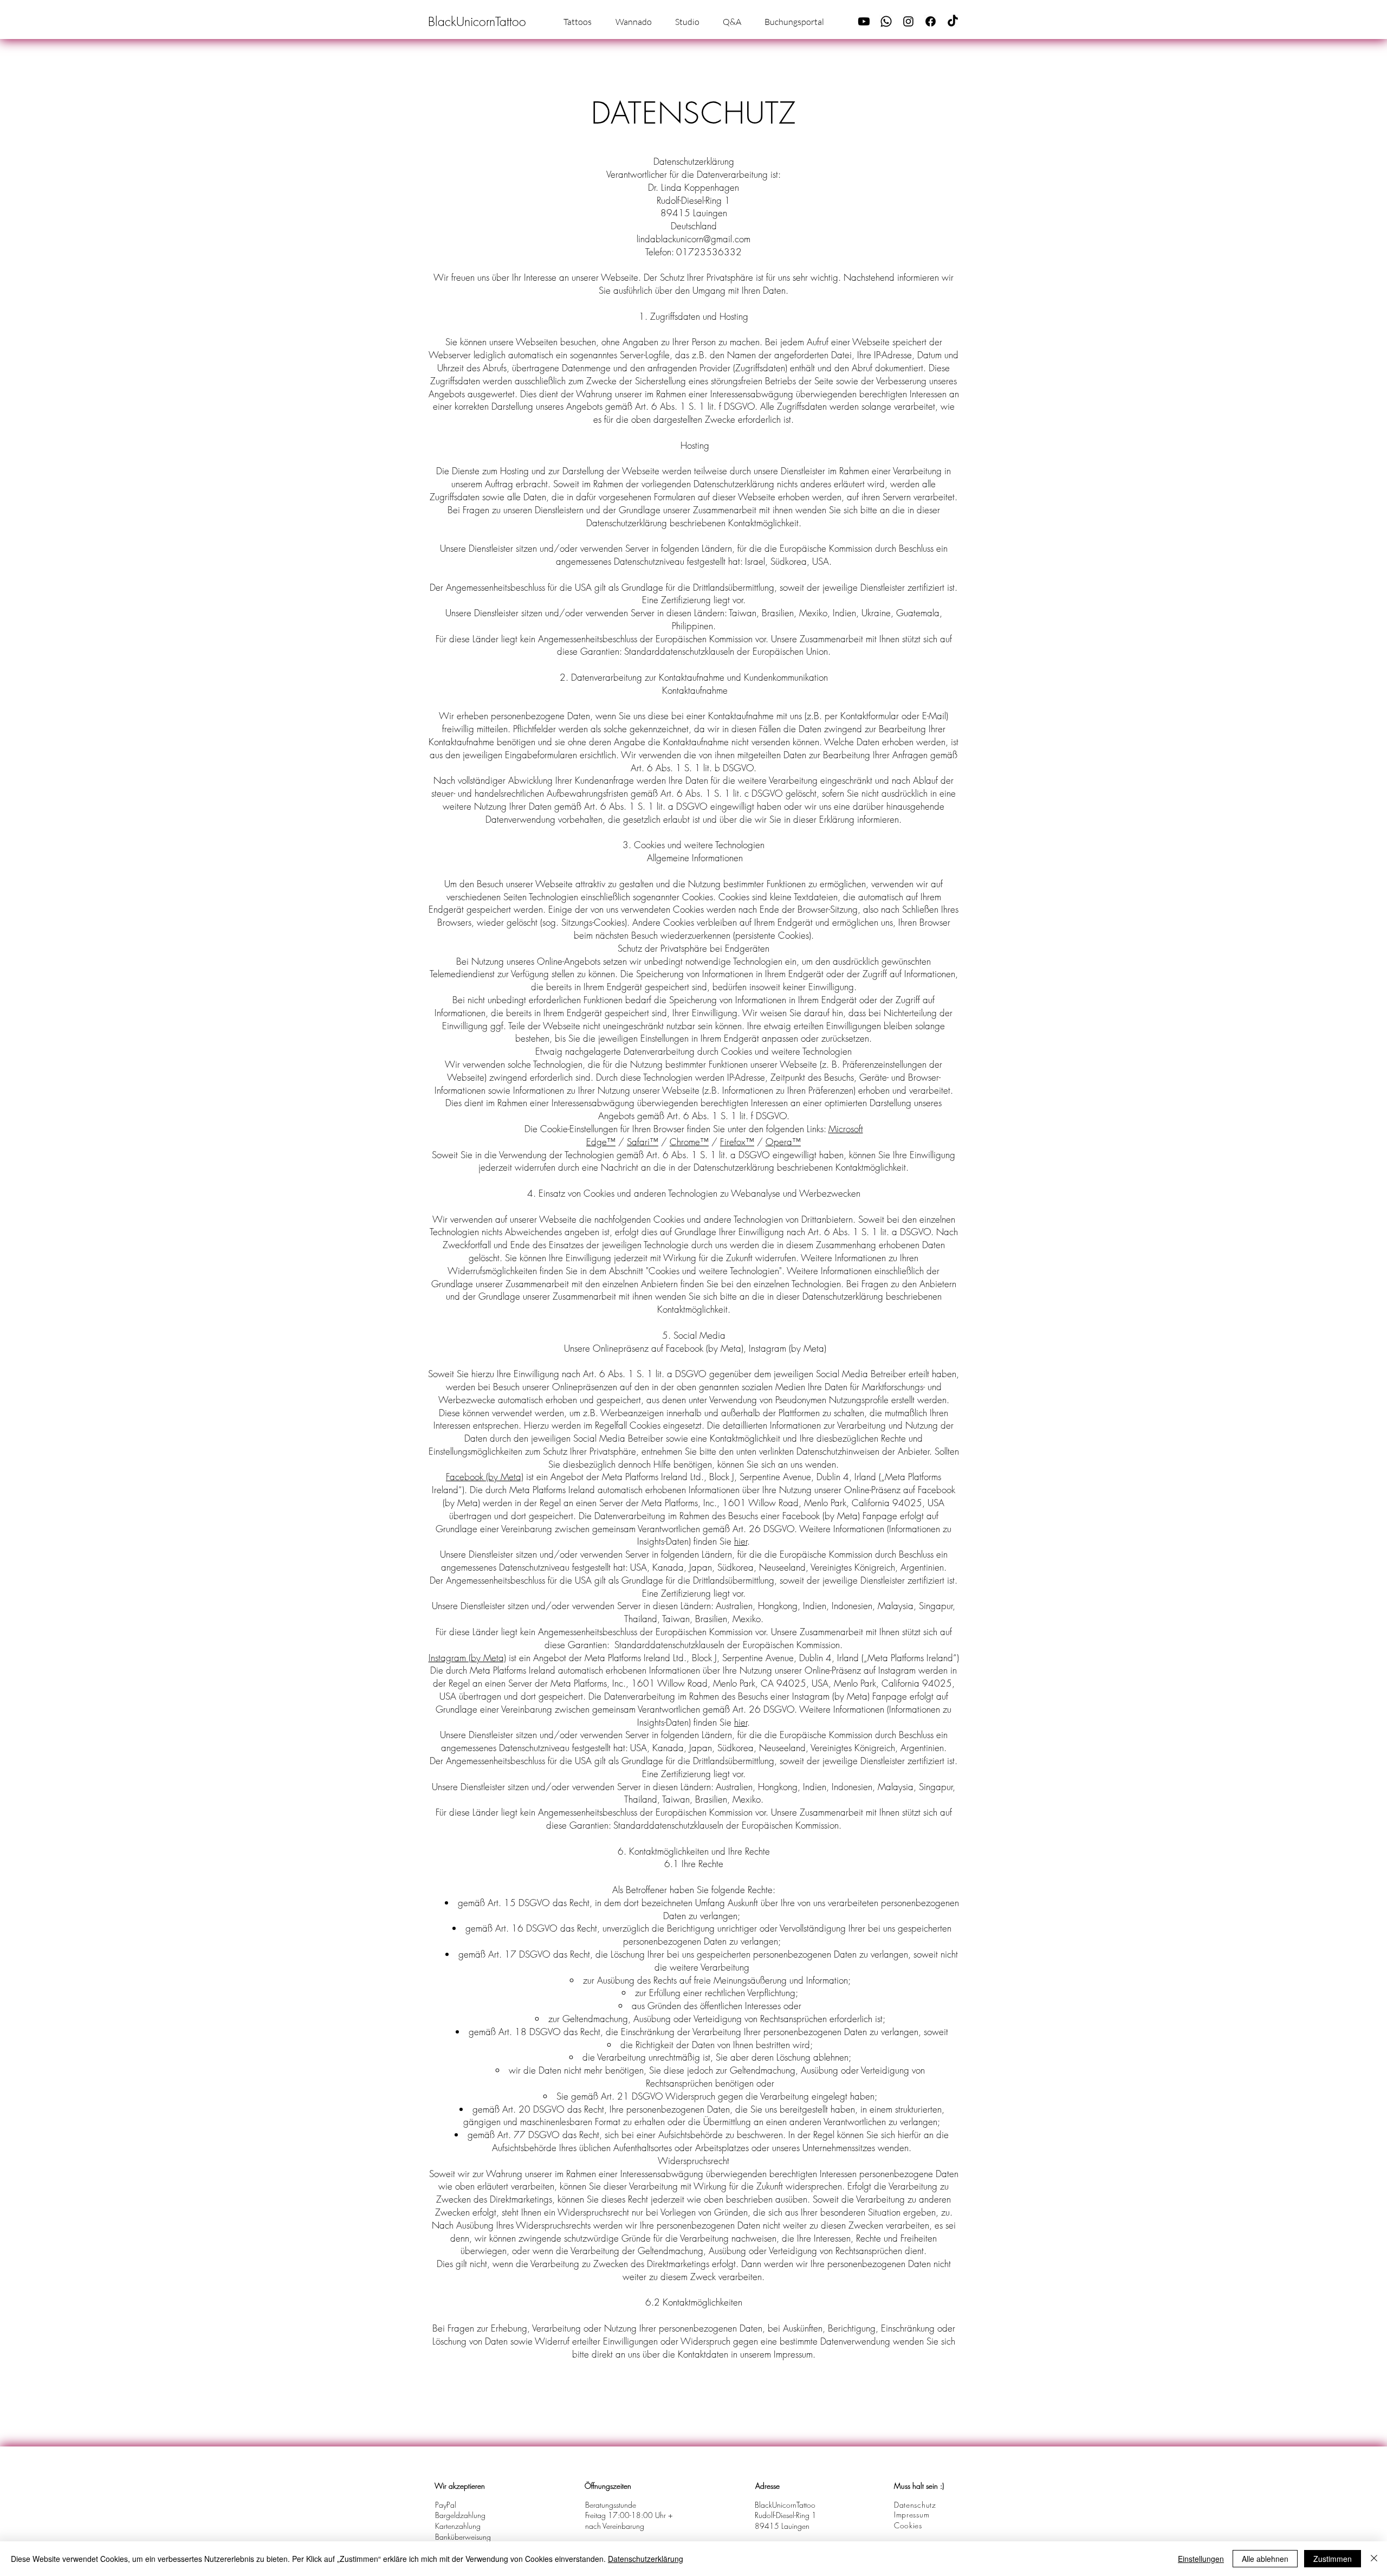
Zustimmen (1333, 2559)
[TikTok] (953, 21)
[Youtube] (864, 21)
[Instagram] (908, 21)
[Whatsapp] (886, 21)
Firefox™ (737, 1142)
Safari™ (643, 1142)
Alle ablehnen (1265, 2559)
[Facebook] (931, 21)
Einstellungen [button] (1201, 2559)
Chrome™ (689, 1142)
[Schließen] (1374, 2559)
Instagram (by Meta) (467, 1658)
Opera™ (783, 1142)
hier (741, 1541)
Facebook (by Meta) (485, 1477)
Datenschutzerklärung (646, 2559)
